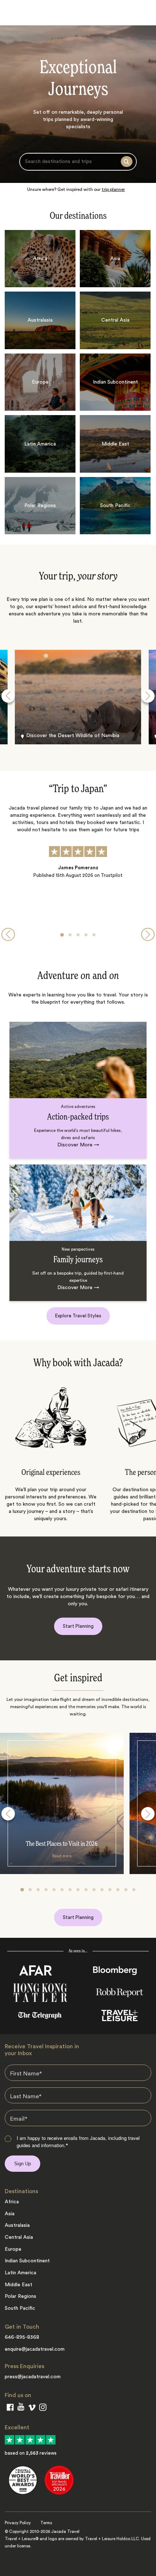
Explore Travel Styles (78, 1316)
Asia (10, 2214)
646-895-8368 (22, 2337)
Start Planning (78, 1626)
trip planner (113, 189)
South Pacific (20, 2308)
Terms (46, 2523)
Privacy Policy (18, 2523)
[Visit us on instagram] (43, 2409)
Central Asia (19, 2237)
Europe (13, 2249)
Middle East (19, 2285)
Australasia (17, 2225)
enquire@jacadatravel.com (35, 2349)
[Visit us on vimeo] (32, 2409)
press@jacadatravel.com (33, 2377)
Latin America (20, 2273)
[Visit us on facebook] (10, 2409)
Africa (12, 2202)
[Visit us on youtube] (21, 2408)
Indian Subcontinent (27, 2261)
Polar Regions (20, 2296)
